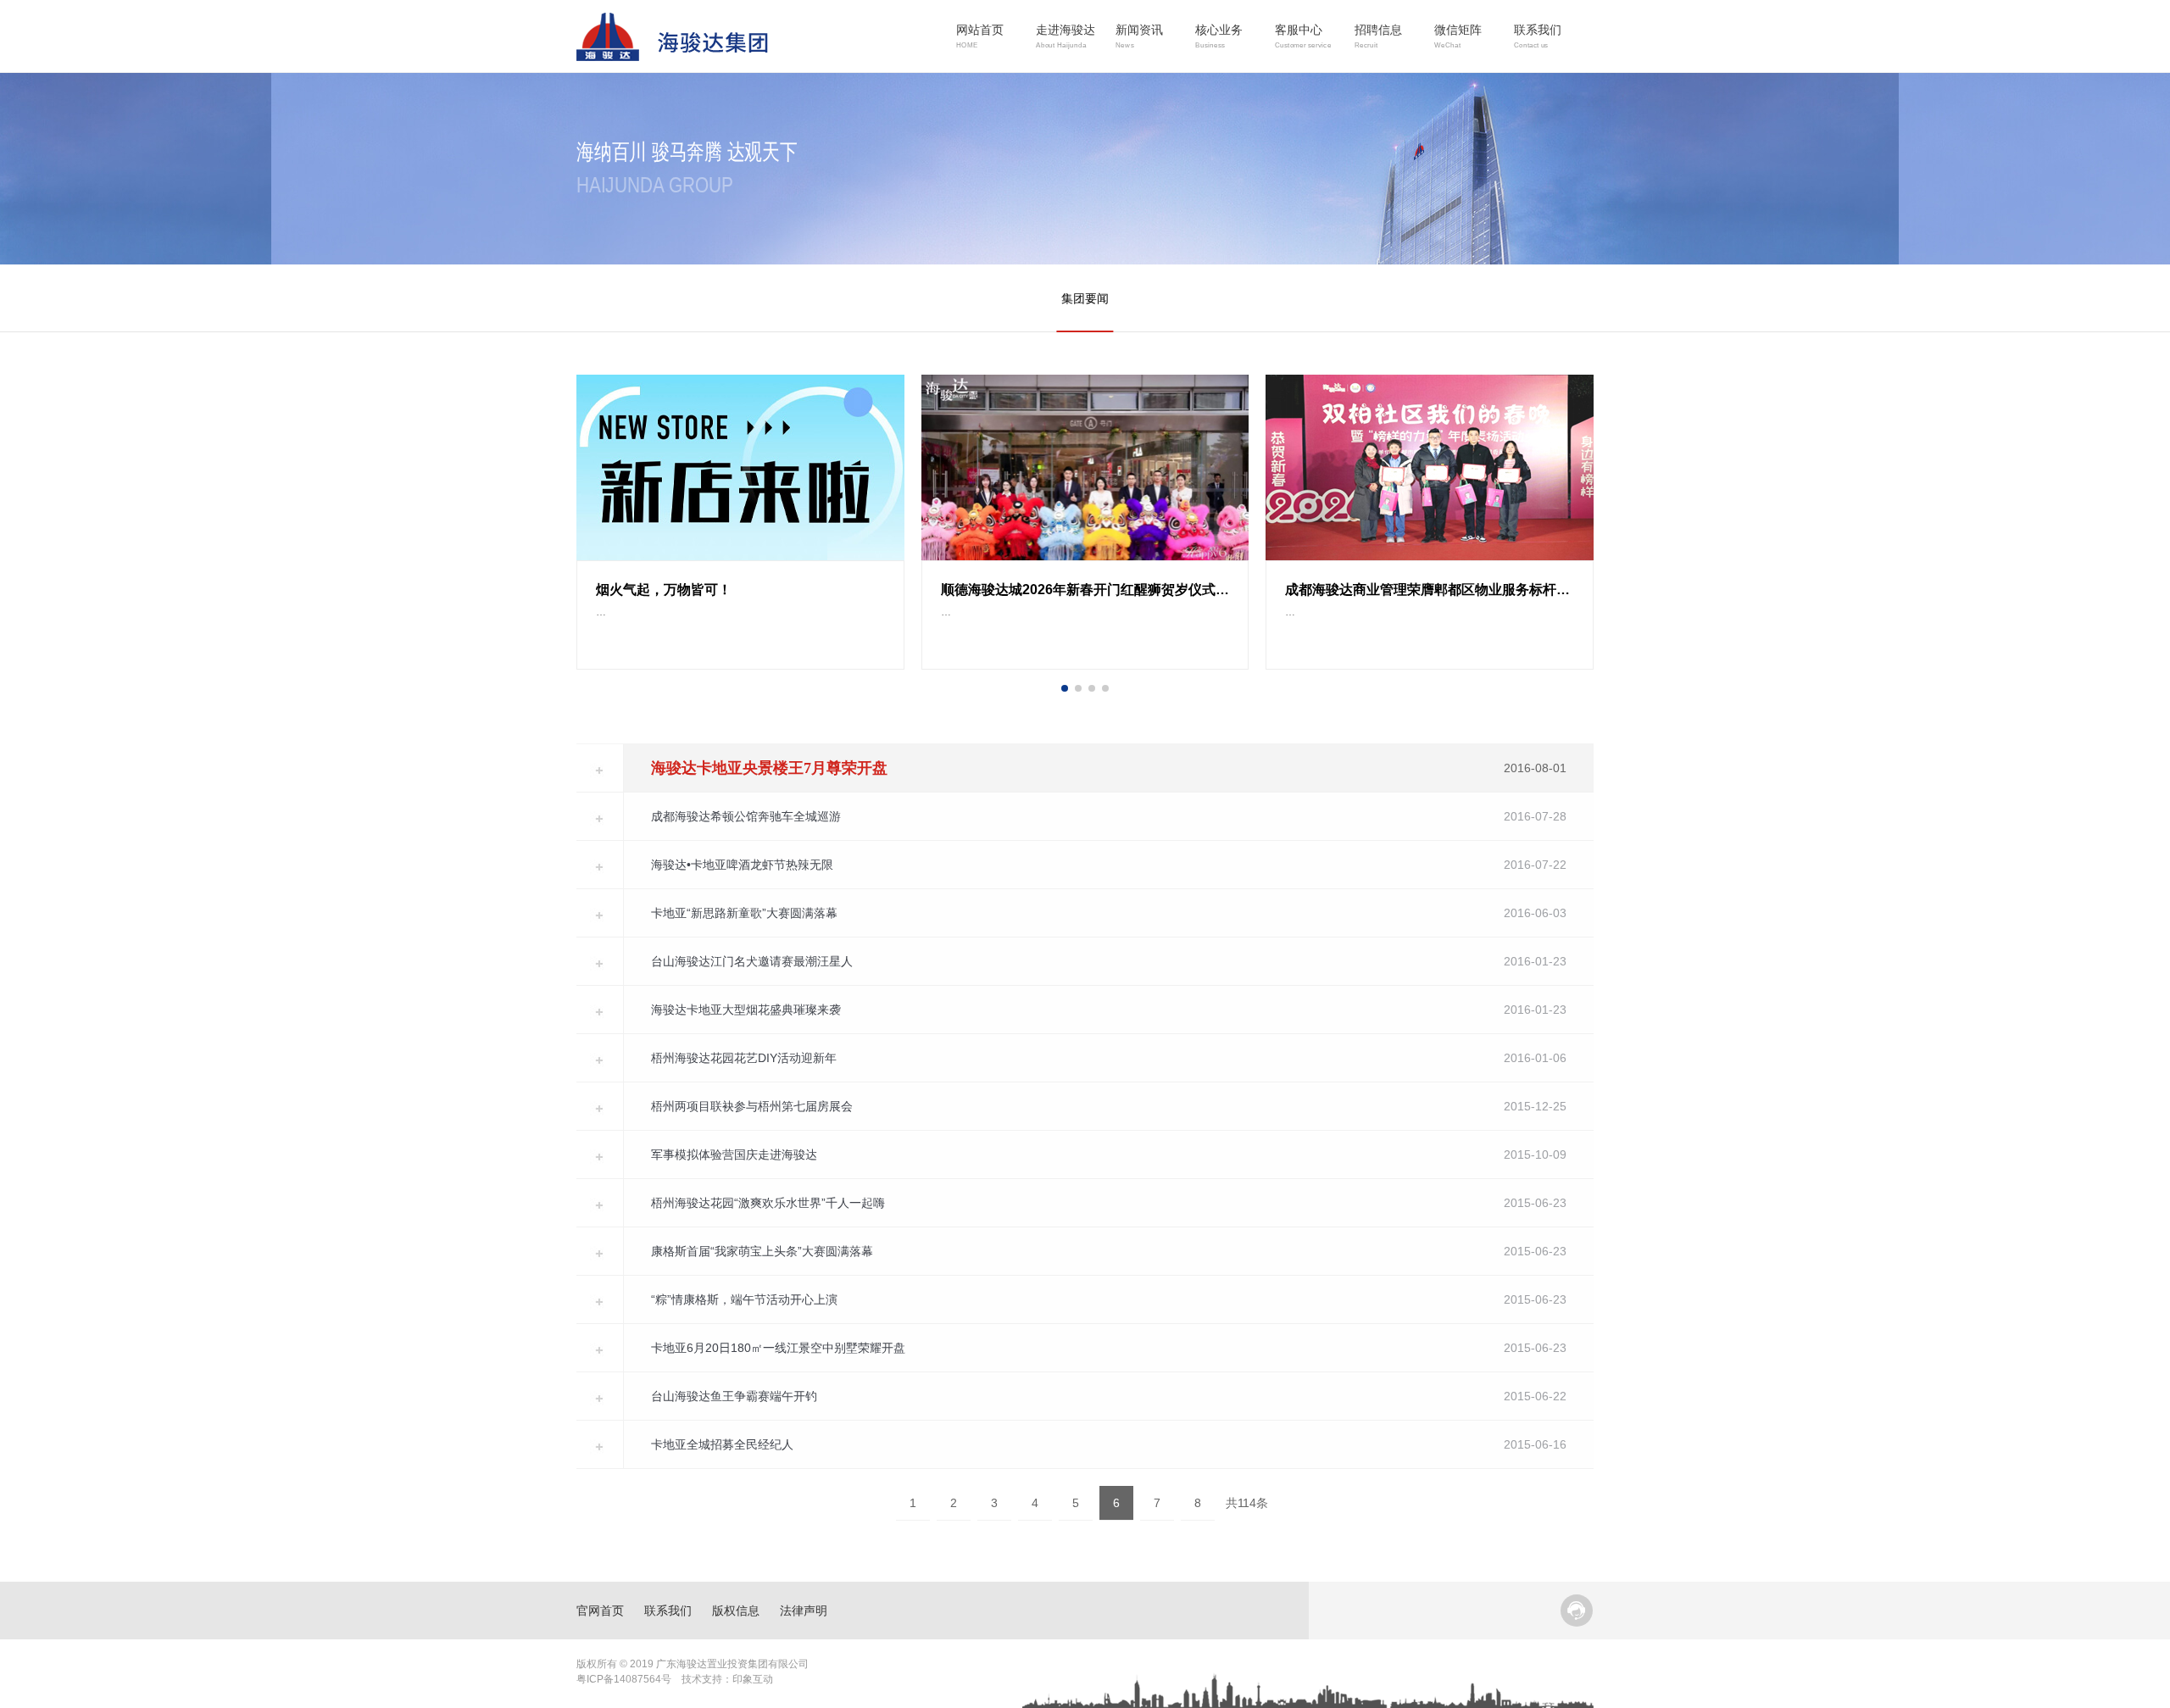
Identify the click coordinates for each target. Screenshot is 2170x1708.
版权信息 (736, 1611)
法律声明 (804, 1611)
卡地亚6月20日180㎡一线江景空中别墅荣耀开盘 (778, 1348)
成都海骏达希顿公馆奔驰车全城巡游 (746, 816)
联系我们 (668, 1611)
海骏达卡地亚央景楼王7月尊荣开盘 (769, 768)
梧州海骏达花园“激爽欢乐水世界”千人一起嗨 (768, 1203)
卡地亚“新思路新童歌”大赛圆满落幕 (744, 913)
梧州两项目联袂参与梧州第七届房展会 (752, 1106)
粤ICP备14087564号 (624, 1679)
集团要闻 (1085, 298)
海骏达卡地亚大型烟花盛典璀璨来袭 (746, 1010)
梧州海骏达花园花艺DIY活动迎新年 (744, 1058)
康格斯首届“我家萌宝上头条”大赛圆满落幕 (762, 1251)
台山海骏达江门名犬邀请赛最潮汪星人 (752, 961)
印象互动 (753, 1679)
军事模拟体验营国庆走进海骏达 (734, 1154)
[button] (1065, 688)
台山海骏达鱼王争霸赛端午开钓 (734, 1396)
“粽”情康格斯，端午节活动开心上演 (744, 1299)
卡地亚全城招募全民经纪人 (722, 1444)
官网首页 (600, 1611)
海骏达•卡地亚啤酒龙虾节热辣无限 (742, 865)
